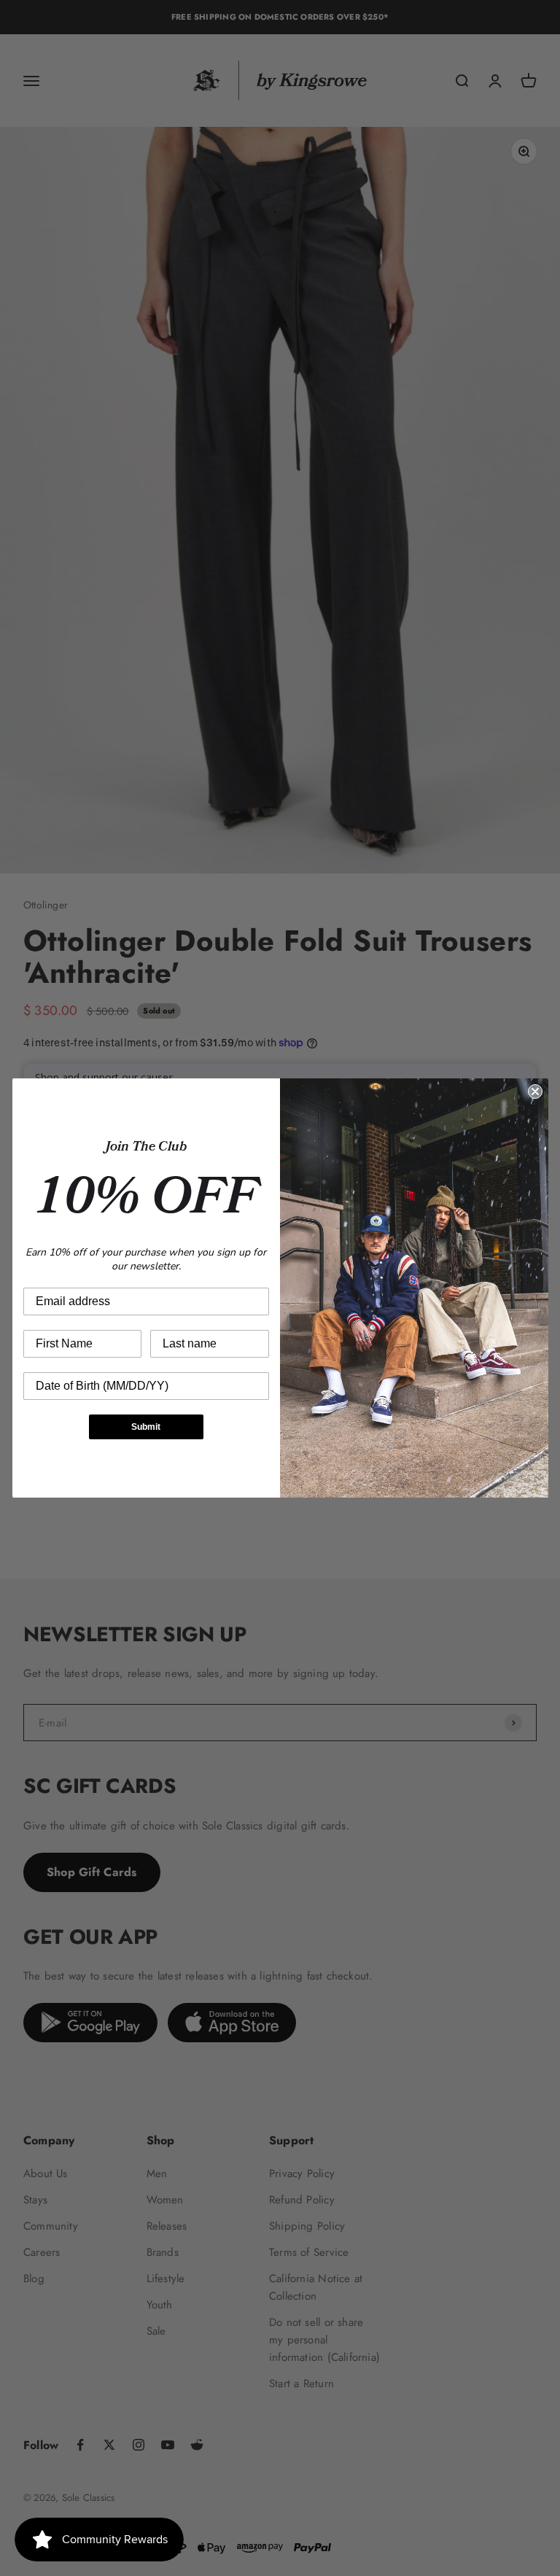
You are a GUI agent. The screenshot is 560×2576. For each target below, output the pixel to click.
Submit (146, 1427)
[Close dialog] (535, 1092)
